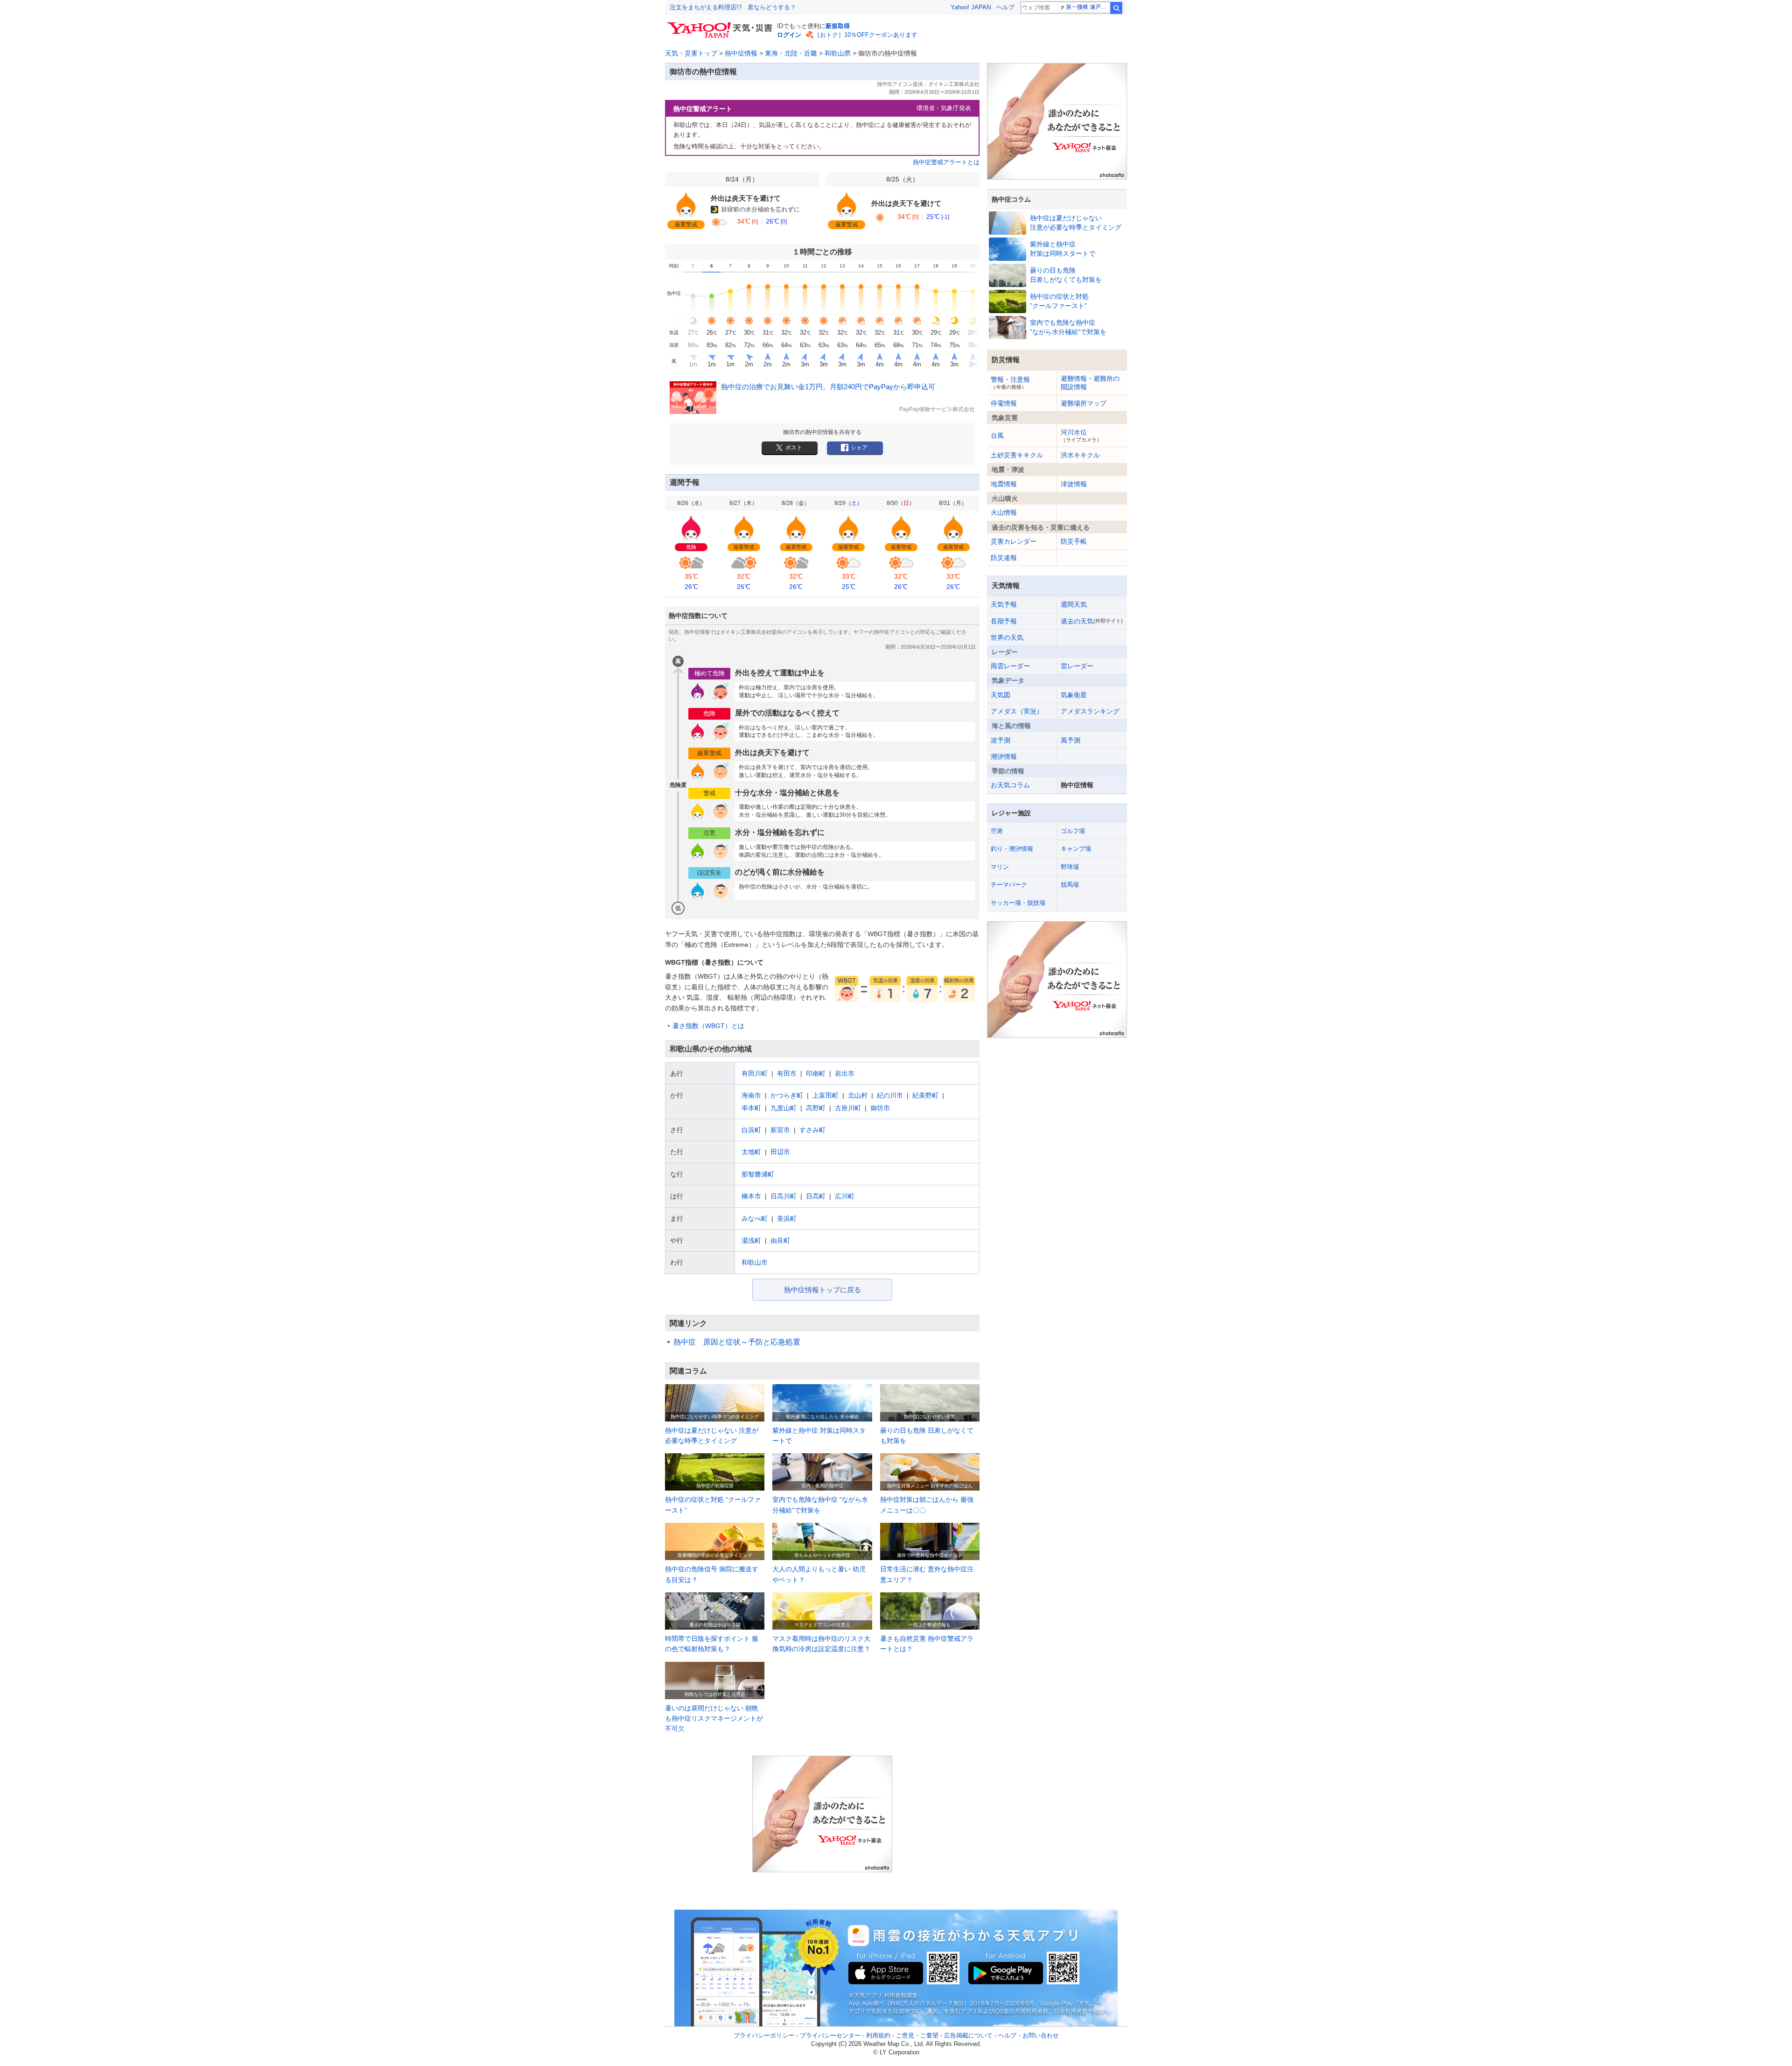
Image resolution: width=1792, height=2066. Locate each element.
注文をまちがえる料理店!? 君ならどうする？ (733, 7)
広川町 (845, 1196)
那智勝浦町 (758, 1174)
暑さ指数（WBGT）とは (708, 1026)
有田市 (787, 1073)
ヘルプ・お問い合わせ (1029, 2035)
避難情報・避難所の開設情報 (1090, 383)
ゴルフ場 (1073, 831)
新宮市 (780, 1130)
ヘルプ (1005, 7)
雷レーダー (1077, 666)
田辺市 (780, 1152)
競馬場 (1070, 885)
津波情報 (1074, 484)
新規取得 (838, 26)
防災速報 (1004, 558)
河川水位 (1081, 435)
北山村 (858, 1095)
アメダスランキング (1090, 711)
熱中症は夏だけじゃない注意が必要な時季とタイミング (1076, 223)
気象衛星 (1074, 695)
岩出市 (845, 1073)
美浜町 (787, 1219)
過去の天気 (1092, 621)
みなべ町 (755, 1219)
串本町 (751, 1108)
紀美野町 (925, 1095)
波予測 (1001, 740)
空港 (997, 831)
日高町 (816, 1196)
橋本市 (751, 1196)
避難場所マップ (1084, 403)
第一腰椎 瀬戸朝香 (1088, 7)
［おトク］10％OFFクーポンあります (866, 35)
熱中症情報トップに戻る (822, 1290)
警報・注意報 (1010, 383)
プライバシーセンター (830, 2035)
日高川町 (784, 1196)
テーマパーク (1009, 885)
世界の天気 (1007, 637)
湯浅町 (751, 1240)
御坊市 (880, 1108)
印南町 (816, 1073)
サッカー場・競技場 (1018, 903)
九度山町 (784, 1108)
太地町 (751, 1152)
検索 (1116, 8)
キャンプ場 (1076, 849)
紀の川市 (890, 1095)
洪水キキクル (1080, 455)
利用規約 (878, 2035)
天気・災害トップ (691, 53)
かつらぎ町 (787, 1095)
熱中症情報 (741, 53)
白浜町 (751, 1130)
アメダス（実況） (1017, 711)
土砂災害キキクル (1017, 455)
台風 (997, 435)
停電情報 (1004, 403)
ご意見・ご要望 (917, 2035)
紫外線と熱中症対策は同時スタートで (1063, 249)
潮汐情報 (1004, 756)
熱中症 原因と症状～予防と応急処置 (737, 1342)
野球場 (1070, 867)
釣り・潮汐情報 (1012, 849)
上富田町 (826, 1095)
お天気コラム (1010, 785)
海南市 (751, 1095)
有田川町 (755, 1073)
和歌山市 (755, 1262)
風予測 (1071, 740)
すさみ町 (812, 1130)
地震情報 (1004, 484)
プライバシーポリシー (764, 2035)
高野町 (816, 1108)
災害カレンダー (1014, 541)
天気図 (1001, 695)
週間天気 (1074, 604)
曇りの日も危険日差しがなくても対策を (1066, 275)
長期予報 (1004, 621)
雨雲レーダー (1010, 666)
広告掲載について (968, 2035)
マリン (1000, 867)
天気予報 (1004, 604)
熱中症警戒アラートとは (946, 162)
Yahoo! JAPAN (971, 7)
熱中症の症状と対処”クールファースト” (1059, 301)
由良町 (780, 1240)
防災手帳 (1074, 541)
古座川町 (848, 1108)
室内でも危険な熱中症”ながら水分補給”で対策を (1068, 327)
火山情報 (1004, 512)
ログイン (789, 35)
